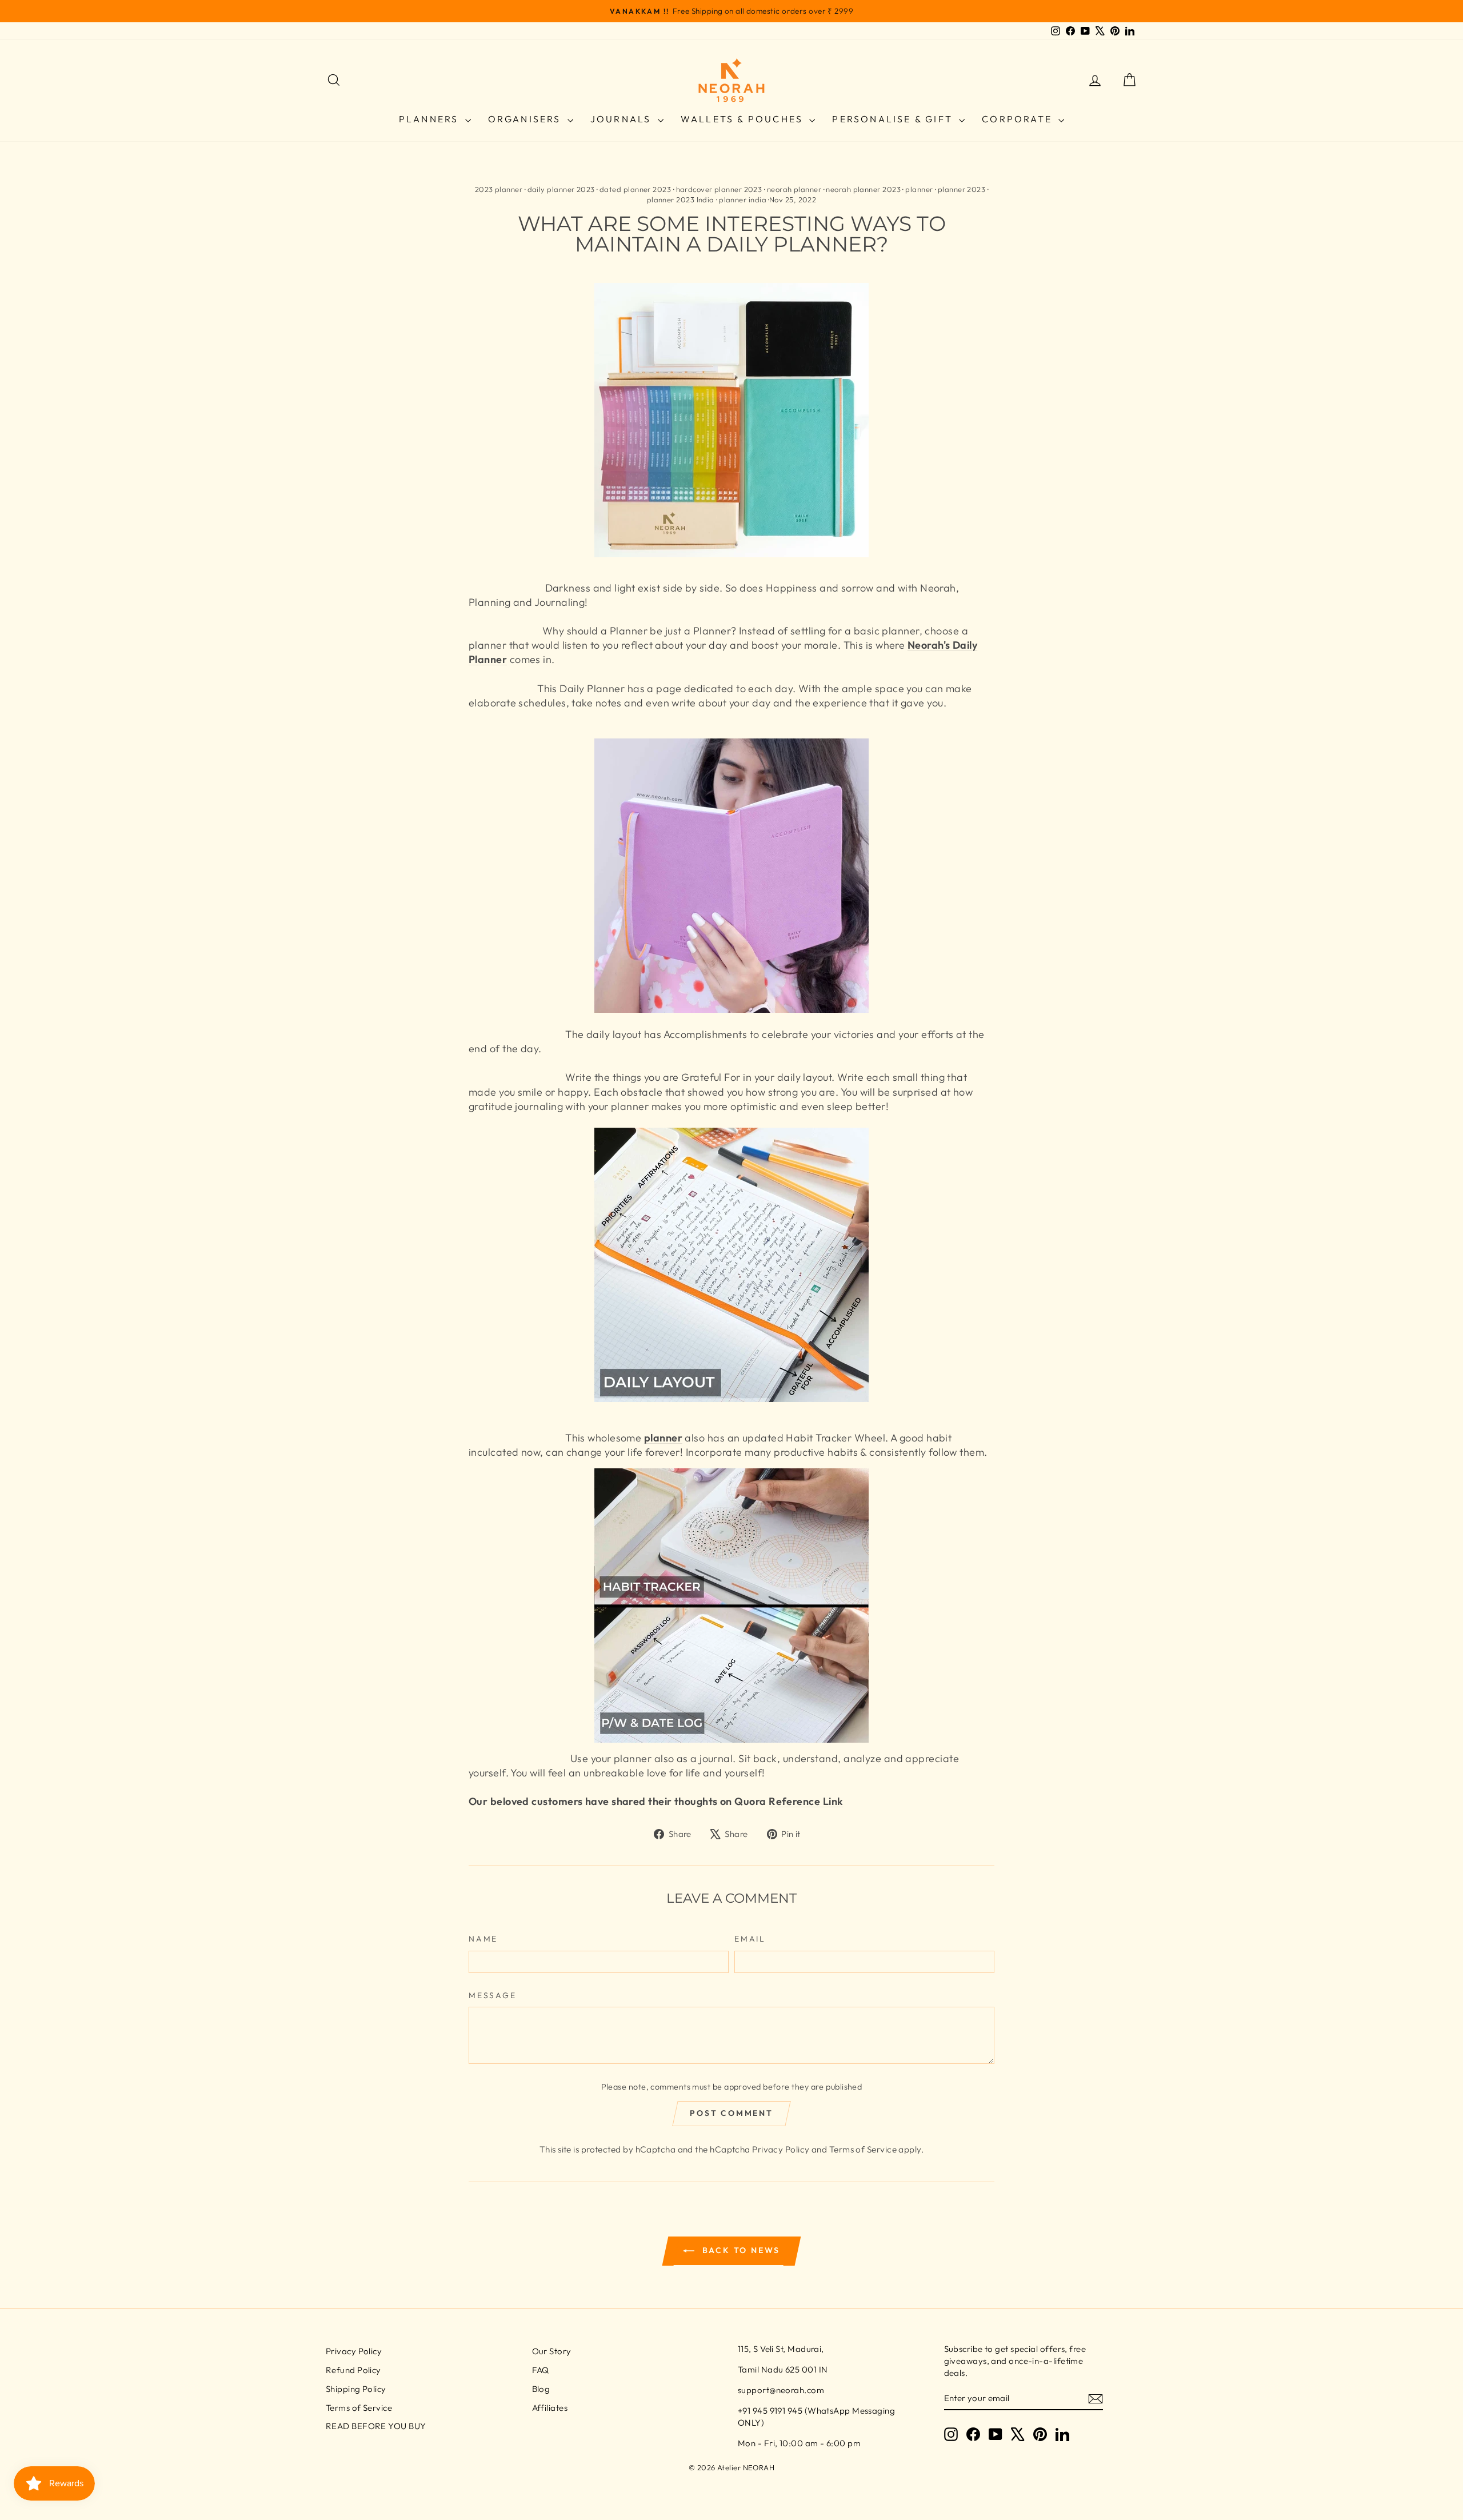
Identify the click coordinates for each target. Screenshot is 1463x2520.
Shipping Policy (356, 2389)
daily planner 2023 (561, 189)
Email (750, 1939)
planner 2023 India (681, 199)
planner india (743, 199)
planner (919, 189)
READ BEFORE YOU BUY (376, 2426)
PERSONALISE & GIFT (894, 119)
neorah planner (794, 189)
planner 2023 (962, 189)
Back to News (740, 2250)
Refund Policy (353, 2370)
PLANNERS (431, 119)
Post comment (731, 2113)
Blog (541, 2389)
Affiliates (550, 2408)
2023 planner (499, 189)
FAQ (541, 2370)
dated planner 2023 (635, 189)
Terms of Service (863, 2149)
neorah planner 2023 (863, 189)
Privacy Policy (781, 2149)
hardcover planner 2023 (719, 189)
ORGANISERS (526, 119)
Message (493, 1995)
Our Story (552, 2351)
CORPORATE (1019, 119)
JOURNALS (623, 119)
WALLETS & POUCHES (744, 119)
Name (483, 1939)
